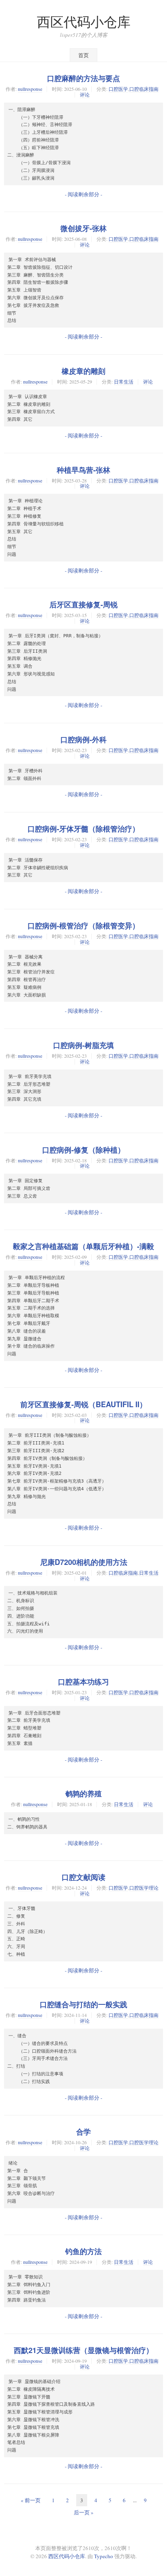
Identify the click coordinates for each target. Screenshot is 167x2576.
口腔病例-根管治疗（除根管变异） (83, 926)
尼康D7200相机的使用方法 (84, 1562)
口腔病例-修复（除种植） (83, 1150)
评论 (85, 94)
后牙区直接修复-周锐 (83, 604)
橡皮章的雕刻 (83, 371)
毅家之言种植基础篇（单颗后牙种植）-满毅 (83, 1246)
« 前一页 (31, 2500)
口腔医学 (118, 89)
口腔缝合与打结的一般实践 (83, 2004)
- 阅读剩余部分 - (83, 194)
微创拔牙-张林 (83, 228)
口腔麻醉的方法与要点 (83, 78)
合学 (83, 2132)
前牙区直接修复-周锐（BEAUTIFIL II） (83, 1404)
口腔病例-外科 (83, 739)
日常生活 (124, 381)
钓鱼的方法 (83, 2251)
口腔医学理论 (144, 1888)
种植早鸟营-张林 (83, 470)
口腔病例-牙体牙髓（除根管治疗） (83, 829)
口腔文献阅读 (83, 1877)
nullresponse (30, 89)
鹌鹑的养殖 (83, 1794)
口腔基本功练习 (83, 1682)
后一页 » (84, 2512)
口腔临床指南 (144, 89)
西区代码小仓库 (84, 22)
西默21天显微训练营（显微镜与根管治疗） (83, 2350)
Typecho (104, 2556)
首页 (83, 55)
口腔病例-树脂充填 (83, 1045)
